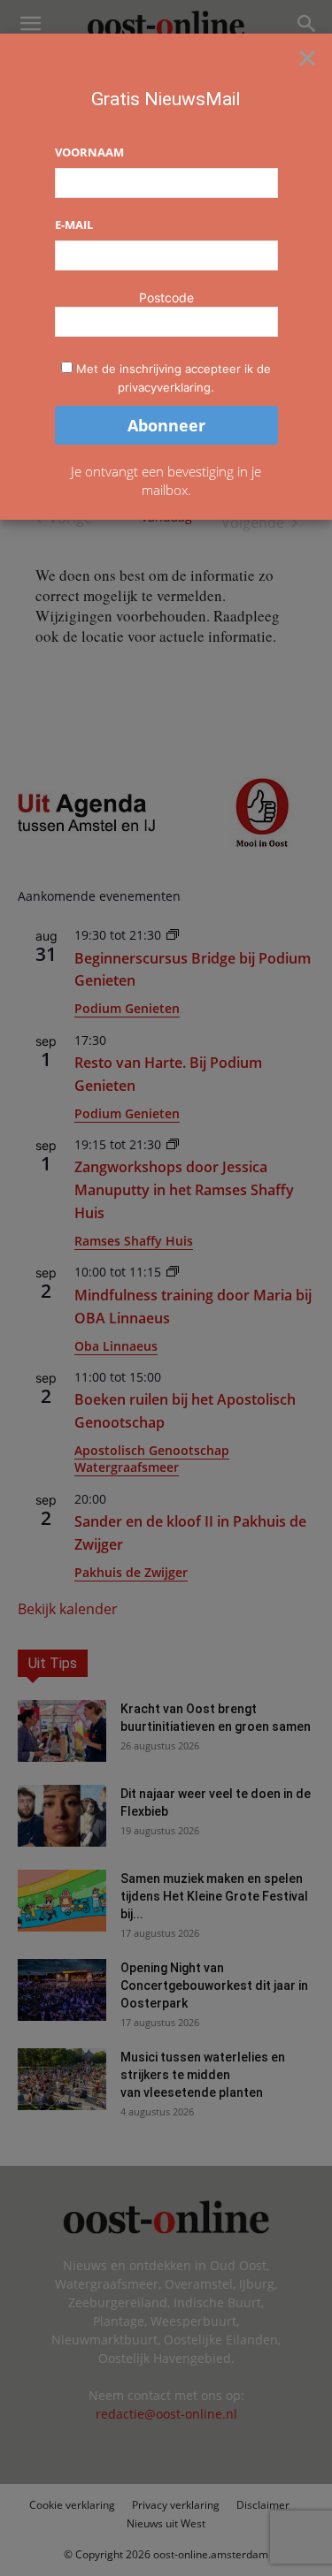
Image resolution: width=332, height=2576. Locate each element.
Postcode (166, 297)
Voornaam (89, 152)
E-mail (74, 225)
